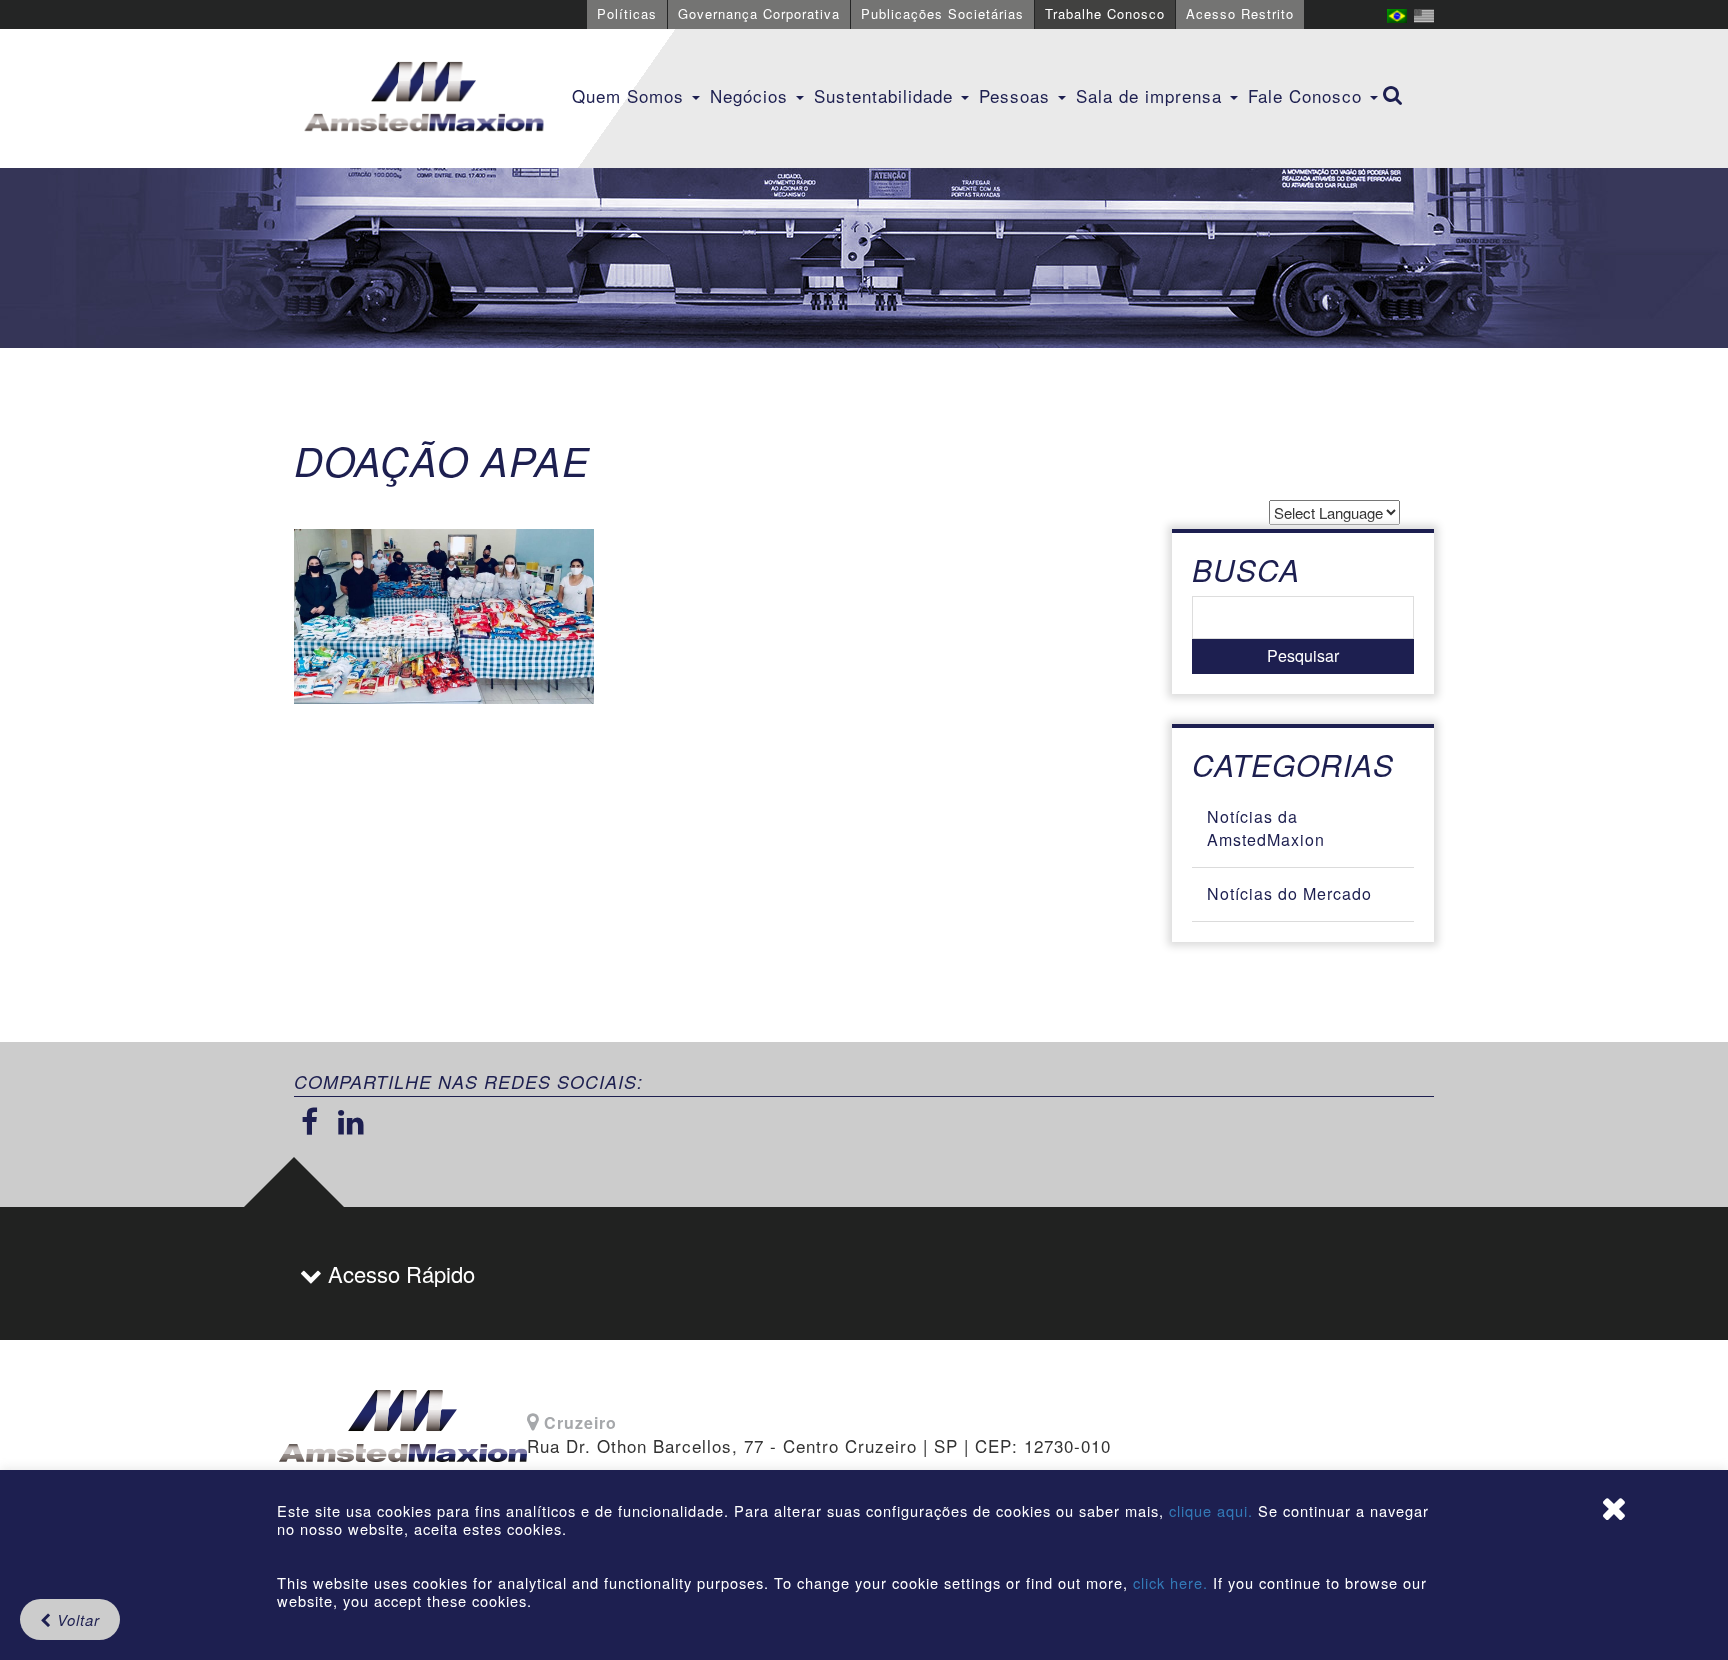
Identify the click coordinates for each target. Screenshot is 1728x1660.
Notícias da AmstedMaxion (1266, 828)
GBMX (424, 98)
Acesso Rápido (398, 1273)
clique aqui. (1213, 1510)
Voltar (76, 1619)
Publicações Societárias (942, 13)
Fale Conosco (1308, 95)
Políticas (627, 13)
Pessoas (1017, 95)
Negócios (752, 95)
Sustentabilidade (886, 95)
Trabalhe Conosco (1105, 13)
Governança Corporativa (759, 13)
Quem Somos (631, 95)
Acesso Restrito (1240, 13)
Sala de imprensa (1152, 95)
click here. (1170, 1582)
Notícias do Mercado (1289, 893)
